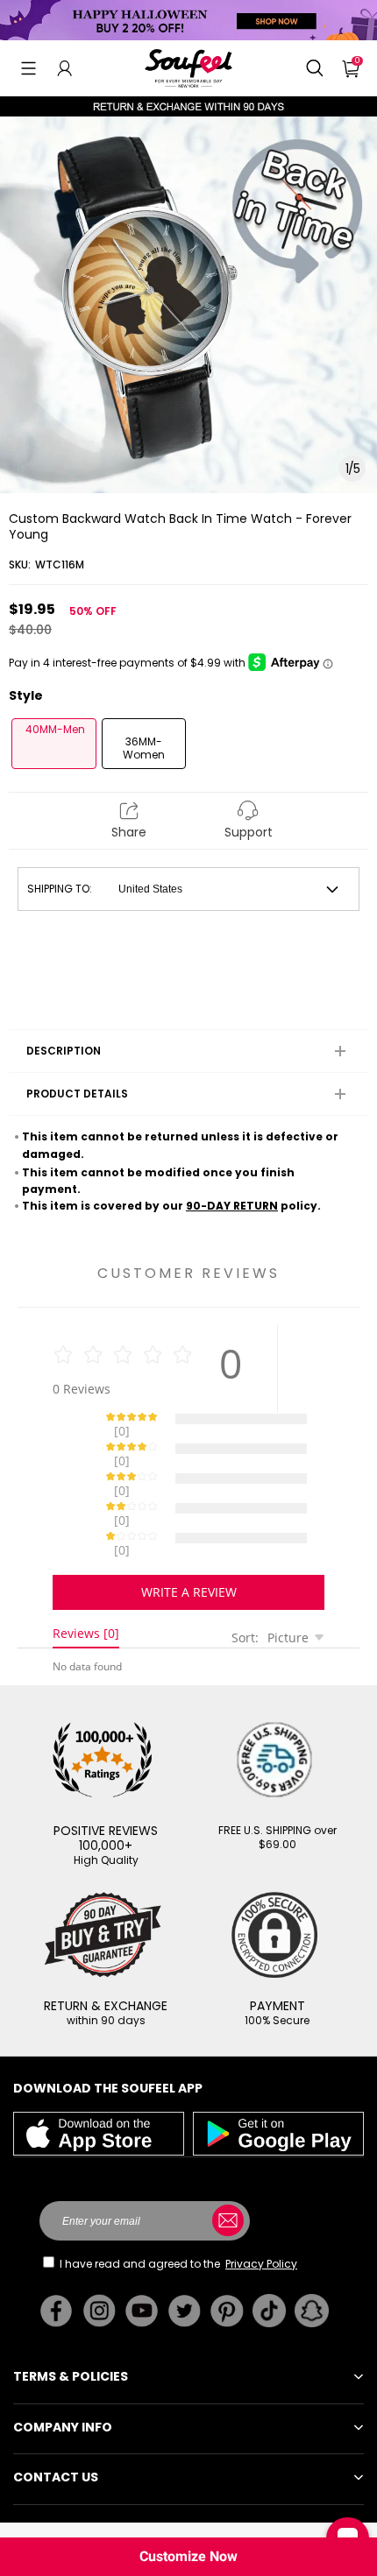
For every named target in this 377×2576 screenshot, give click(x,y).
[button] (28, 68)
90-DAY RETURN (232, 1206)
